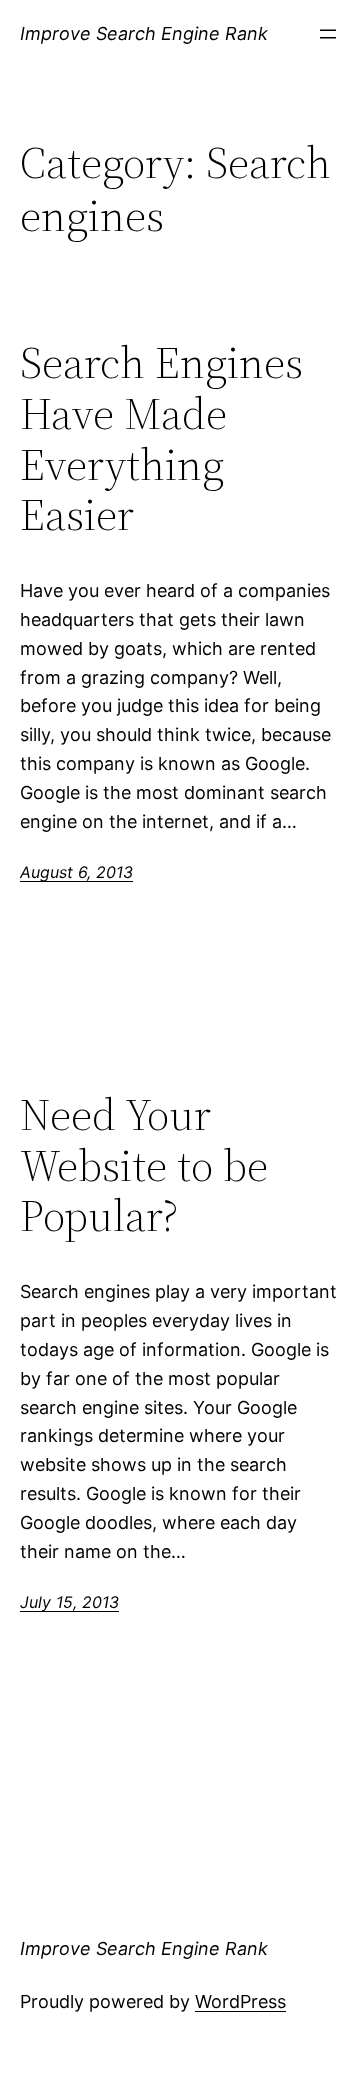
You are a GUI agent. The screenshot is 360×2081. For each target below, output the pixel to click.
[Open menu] (328, 34)
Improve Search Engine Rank (144, 33)
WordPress (240, 2001)
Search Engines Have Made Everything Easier (161, 439)
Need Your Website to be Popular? (144, 1166)
